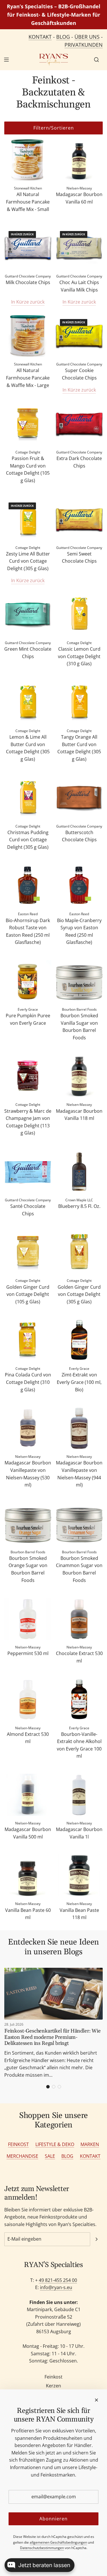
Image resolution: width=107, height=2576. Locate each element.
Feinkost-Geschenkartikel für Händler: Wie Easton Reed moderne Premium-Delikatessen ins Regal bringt (53, 2037)
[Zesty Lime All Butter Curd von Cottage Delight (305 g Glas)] (28, 519)
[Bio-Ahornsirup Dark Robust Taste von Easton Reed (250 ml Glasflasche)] (28, 886)
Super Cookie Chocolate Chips (79, 374)
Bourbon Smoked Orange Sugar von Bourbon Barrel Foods (28, 1569)
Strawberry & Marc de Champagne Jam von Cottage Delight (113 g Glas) (28, 1122)
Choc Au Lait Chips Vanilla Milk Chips (79, 286)
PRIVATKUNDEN (84, 45)
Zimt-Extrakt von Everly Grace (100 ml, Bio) (79, 1382)
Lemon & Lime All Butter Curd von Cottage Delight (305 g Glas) (28, 748)
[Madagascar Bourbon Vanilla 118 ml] (79, 1076)
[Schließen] (96, 2400)
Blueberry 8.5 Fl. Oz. (79, 1206)
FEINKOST (18, 2144)
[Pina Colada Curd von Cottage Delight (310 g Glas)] (28, 1340)
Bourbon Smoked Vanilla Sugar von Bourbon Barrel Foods (79, 1027)
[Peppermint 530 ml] (28, 1619)
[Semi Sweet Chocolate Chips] (79, 519)
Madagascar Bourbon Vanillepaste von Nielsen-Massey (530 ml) (28, 1474)
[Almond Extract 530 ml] (28, 1700)
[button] (48, 2087)
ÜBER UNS (87, 37)
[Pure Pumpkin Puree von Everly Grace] (28, 981)
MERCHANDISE (22, 2156)
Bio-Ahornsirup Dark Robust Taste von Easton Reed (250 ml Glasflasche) (28, 931)
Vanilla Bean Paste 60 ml (28, 1914)
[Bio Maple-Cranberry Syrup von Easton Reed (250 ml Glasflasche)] (79, 886)
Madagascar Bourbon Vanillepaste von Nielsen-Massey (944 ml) (79, 1474)
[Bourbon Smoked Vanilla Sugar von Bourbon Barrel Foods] (79, 981)
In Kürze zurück (28, 302)
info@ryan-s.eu (56, 2287)
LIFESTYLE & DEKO (55, 2144)
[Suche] (96, 60)
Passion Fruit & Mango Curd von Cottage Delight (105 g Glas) (28, 469)
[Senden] (96, 2239)
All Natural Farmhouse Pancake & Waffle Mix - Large (28, 378)
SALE (50, 2156)
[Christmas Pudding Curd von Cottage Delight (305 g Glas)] (28, 798)
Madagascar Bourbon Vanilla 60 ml (79, 198)
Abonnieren (53, 2519)
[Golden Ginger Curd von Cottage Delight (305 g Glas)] (79, 1252)
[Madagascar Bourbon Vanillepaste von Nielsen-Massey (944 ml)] (79, 1428)
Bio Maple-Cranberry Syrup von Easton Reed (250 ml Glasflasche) (79, 931)
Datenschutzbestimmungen (42, 2548)
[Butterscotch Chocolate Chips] (79, 798)
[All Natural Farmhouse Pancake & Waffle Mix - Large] (28, 336)
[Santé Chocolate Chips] (28, 1172)
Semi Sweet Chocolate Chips (79, 558)
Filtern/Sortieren (54, 128)
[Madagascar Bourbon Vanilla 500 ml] (28, 1795)
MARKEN (90, 2144)
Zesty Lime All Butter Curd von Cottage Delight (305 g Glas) (28, 561)
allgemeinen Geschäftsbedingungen (58, 2542)
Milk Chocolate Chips (28, 282)
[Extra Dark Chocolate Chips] (79, 424)
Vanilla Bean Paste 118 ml (79, 1914)
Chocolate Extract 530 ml (79, 1657)
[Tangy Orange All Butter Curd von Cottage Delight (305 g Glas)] (79, 702)
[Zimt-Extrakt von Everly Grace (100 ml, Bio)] (79, 1340)
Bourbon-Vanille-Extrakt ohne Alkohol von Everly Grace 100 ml (79, 1745)
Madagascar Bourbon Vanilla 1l (79, 1833)
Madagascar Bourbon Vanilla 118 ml (79, 1115)
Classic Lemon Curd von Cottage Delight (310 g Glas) (79, 656)
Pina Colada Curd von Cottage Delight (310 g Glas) (28, 1382)
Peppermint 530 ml (28, 1653)
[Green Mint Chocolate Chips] (28, 614)
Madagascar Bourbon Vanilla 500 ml (28, 1833)
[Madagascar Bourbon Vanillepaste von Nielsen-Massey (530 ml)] (28, 1428)
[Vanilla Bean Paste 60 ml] (28, 1875)
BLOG (63, 37)
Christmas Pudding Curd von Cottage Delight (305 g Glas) (28, 840)
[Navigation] (6, 60)
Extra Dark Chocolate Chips (79, 462)
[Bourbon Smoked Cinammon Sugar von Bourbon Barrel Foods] (79, 1524)
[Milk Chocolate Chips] (28, 248)
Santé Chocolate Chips (28, 1210)
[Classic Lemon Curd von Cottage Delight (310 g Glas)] (79, 614)
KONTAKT (40, 37)
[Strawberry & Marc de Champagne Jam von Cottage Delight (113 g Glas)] (28, 1076)
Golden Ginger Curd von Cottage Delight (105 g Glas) (28, 1294)
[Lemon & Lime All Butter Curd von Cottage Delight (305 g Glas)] (28, 702)
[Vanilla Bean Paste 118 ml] (79, 1875)
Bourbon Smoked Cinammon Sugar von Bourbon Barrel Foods (79, 1569)
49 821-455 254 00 (58, 2280)
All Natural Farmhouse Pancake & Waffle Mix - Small (28, 202)
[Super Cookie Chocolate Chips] (79, 336)
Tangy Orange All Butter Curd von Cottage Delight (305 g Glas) (79, 748)
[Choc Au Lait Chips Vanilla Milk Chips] (79, 248)
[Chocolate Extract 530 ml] (79, 1619)
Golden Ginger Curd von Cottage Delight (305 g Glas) (79, 1294)
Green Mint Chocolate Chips (28, 653)
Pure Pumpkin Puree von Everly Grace (28, 1019)
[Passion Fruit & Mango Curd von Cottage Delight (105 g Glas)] (28, 424)
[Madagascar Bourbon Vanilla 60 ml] (79, 160)
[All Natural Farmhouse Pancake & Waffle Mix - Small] (28, 160)
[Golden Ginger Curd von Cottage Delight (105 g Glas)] (28, 1252)
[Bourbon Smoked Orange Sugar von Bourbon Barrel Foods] (28, 1524)
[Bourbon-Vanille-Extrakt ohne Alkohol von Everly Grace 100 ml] (79, 1700)
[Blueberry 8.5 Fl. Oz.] (79, 1172)
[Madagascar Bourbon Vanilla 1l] (79, 1795)
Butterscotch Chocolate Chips (79, 836)
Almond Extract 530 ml (28, 1738)
